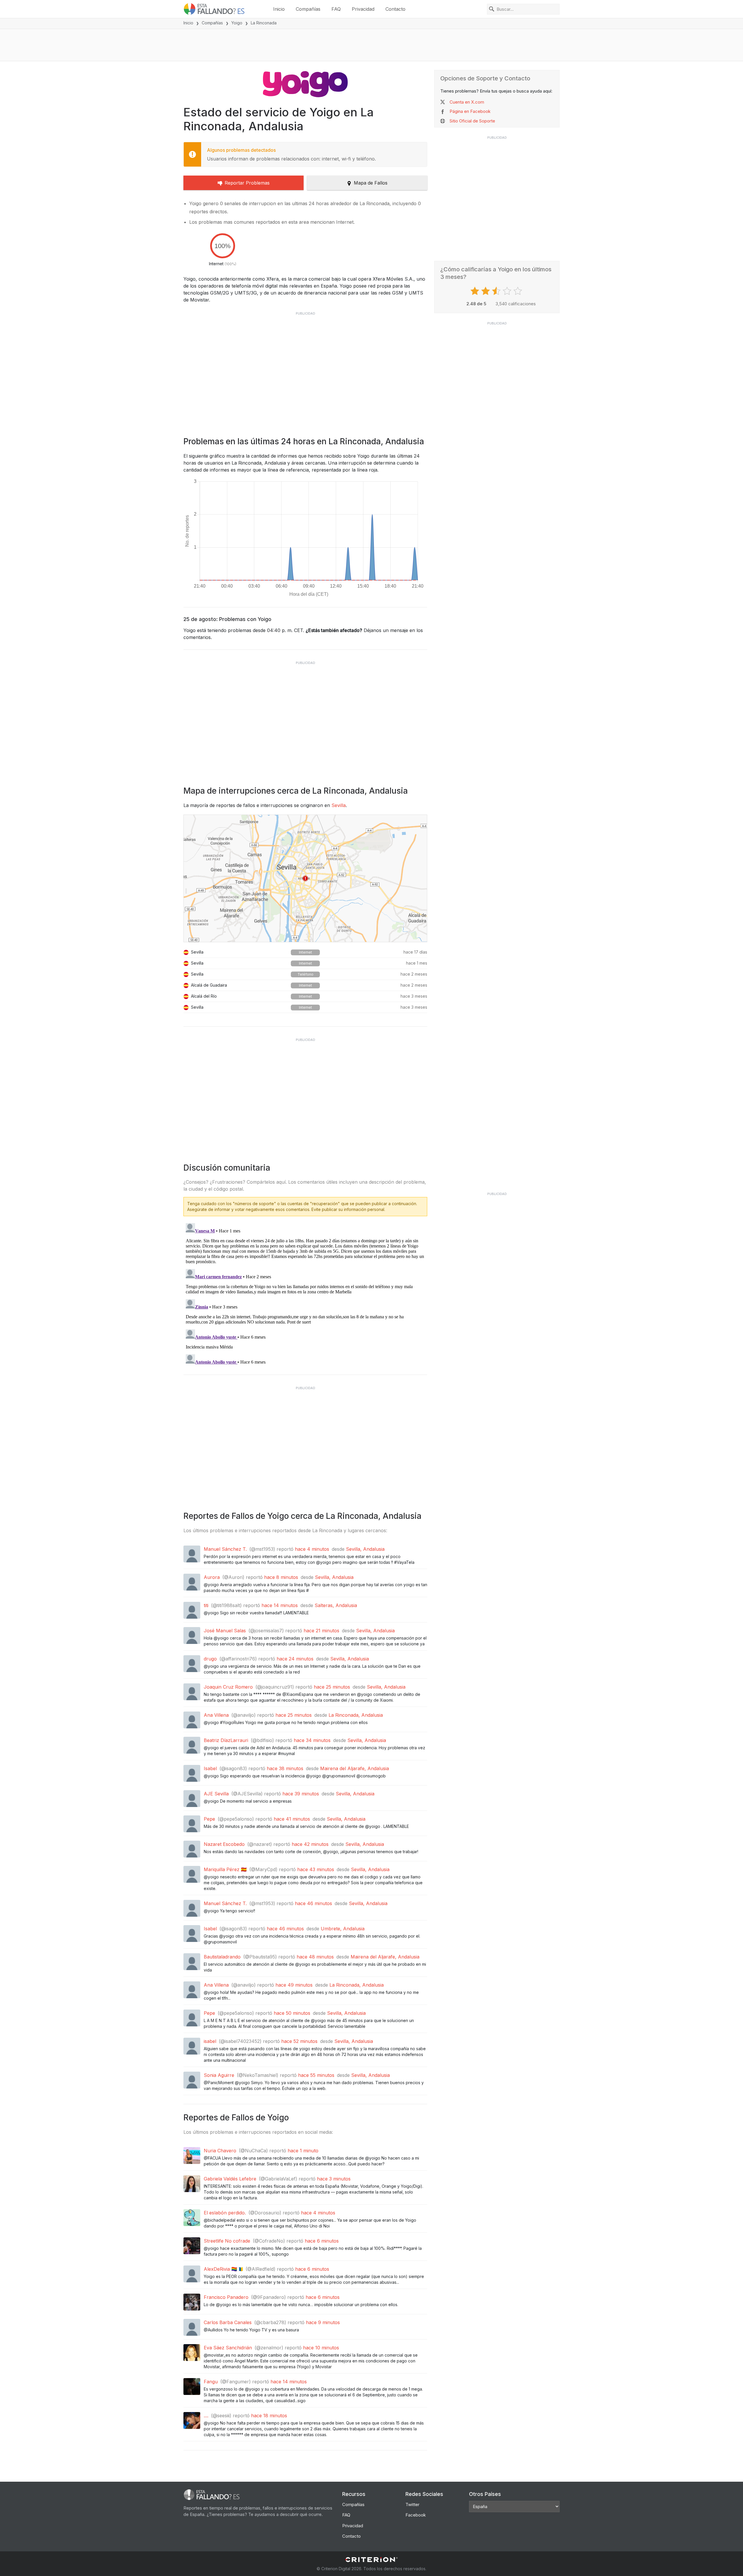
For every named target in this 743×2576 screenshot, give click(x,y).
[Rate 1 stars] (476, 291)
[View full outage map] (305, 878)
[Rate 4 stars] (508, 291)
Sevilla (339, 805)
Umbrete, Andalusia (343, 1929)
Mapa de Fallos (371, 183)
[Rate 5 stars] (519, 291)
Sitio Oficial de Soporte (472, 121)
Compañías (308, 9)
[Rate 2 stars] (486, 291)
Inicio (279, 9)
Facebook (416, 2515)
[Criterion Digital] (371, 2560)
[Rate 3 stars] (497, 291)
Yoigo (237, 23)
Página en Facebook (470, 111)
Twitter (412, 2504)
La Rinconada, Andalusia (356, 1715)
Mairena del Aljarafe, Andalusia (355, 1768)
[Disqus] (305, 1293)
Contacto (395, 9)
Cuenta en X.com (467, 102)
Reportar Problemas (247, 183)
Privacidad (363, 9)
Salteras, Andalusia (336, 1605)
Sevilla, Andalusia (365, 1549)
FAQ (336, 9)
